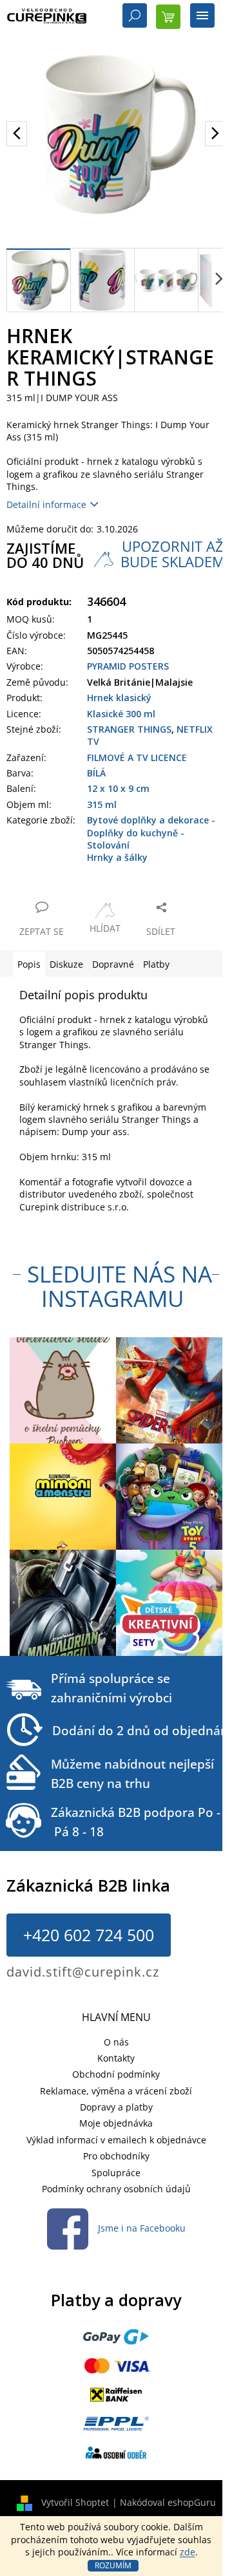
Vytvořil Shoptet (75, 2502)
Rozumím (113, 2565)
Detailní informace (46, 504)
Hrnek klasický (119, 698)
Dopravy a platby (116, 2107)
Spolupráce (116, 2173)
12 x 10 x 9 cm (118, 788)
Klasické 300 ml (121, 714)
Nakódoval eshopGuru (168, 2502)
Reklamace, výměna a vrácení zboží (116, 2091)
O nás (116, 2042)
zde (188, 2552)
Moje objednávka (116, 2123)
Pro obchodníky (116, 2156)
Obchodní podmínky (116, 2074)
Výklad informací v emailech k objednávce (116, 2140)
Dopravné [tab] (113, 964)
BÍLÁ (96, 773)
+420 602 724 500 (89, 1935)
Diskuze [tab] (66, 964)
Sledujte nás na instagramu (120, 1286)
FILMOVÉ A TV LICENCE (137, 757)
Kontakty (116, 2058)
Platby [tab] (156, 964)
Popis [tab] (29, 964)
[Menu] (202, 17)
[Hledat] (135, 17)
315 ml (102, 804)
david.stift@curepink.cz (83, 1972)
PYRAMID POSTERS (128, 666)
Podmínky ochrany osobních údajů (116, 2189)
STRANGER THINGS (129, 729)
